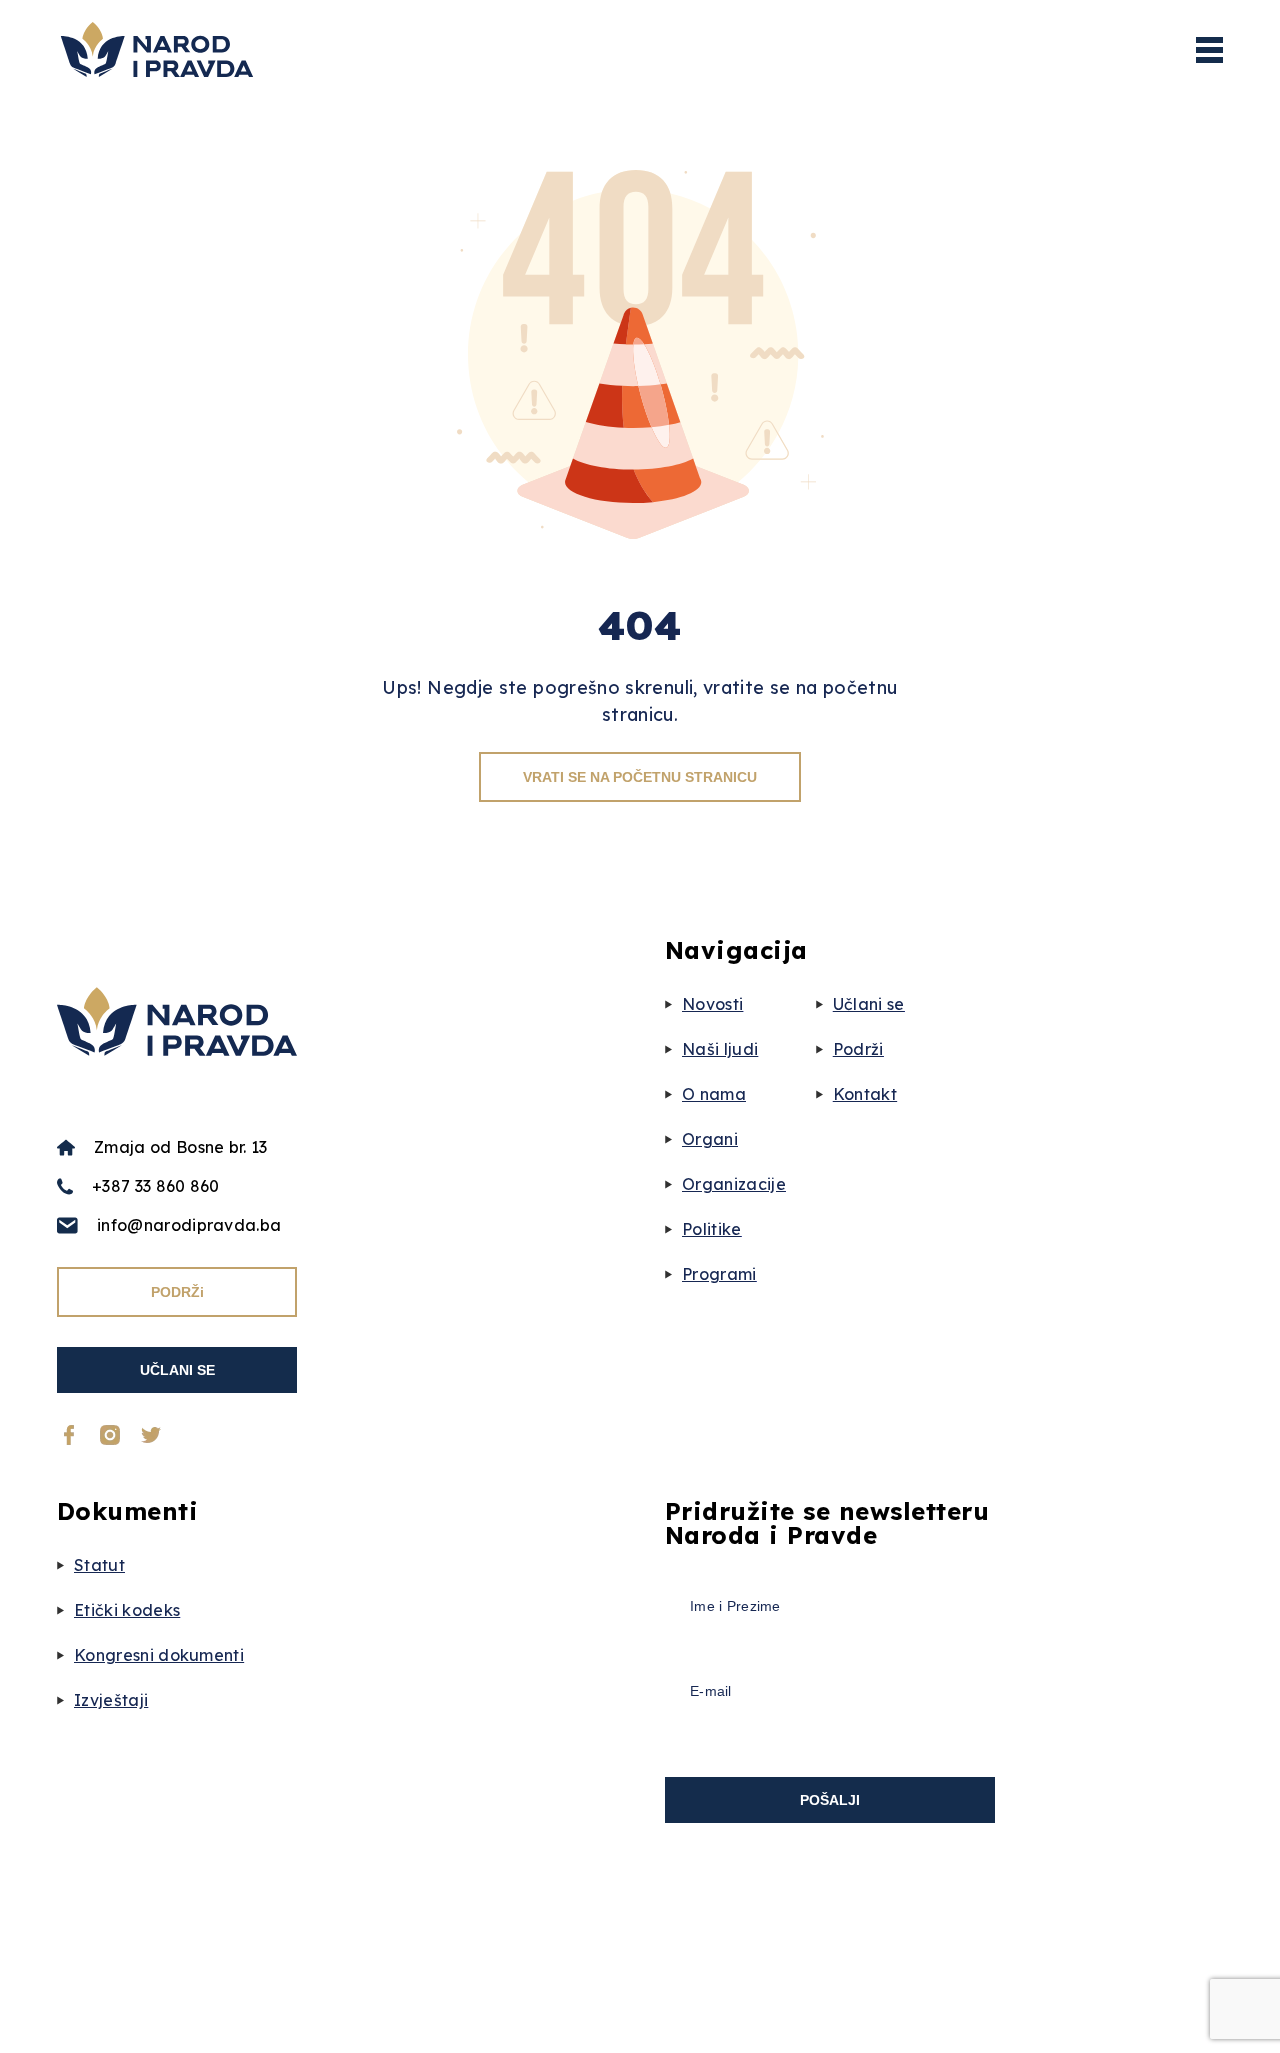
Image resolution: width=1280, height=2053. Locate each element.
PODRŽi (177, 1292)
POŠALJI (830, 1800)
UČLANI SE (177, 1370)
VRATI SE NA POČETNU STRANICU (640, 777)
